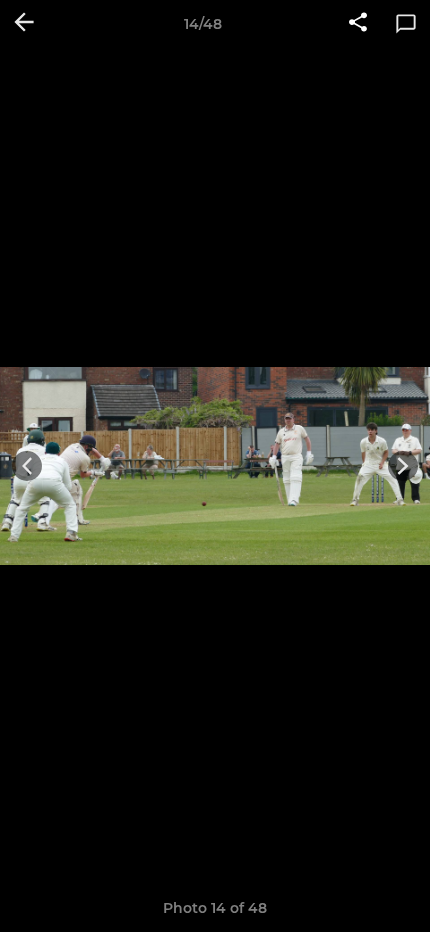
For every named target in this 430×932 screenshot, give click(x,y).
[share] (358, 24)
